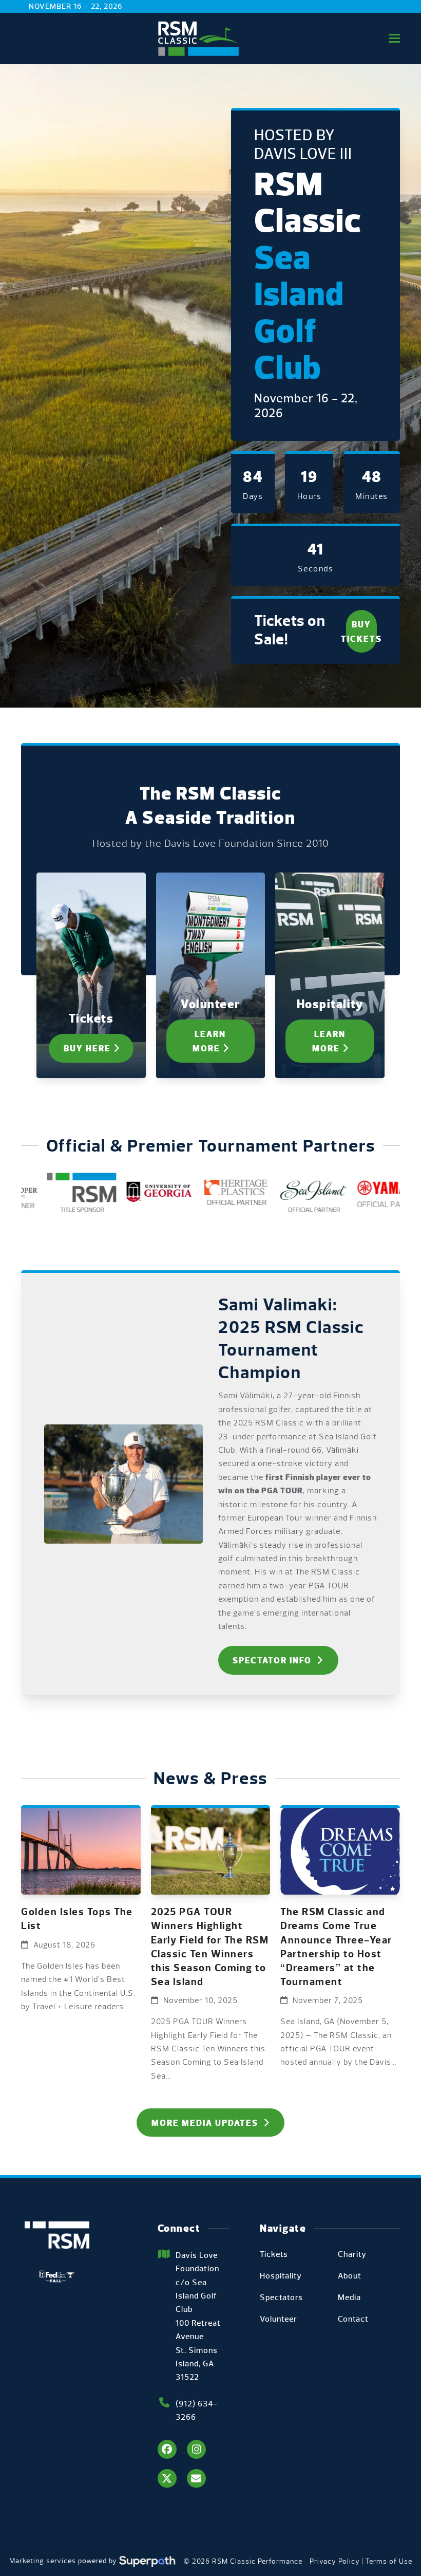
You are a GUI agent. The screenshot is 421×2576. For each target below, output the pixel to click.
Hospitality (281, 2276)
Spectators (281, 2297)
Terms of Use (389, 2561)
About (350, 2276)
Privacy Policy (335, 2561)
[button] (394, 38)
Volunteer (279, 2319)
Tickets (274, 2254)
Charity (352, 2254)
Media (349, 2297)
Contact (353, 2319)
